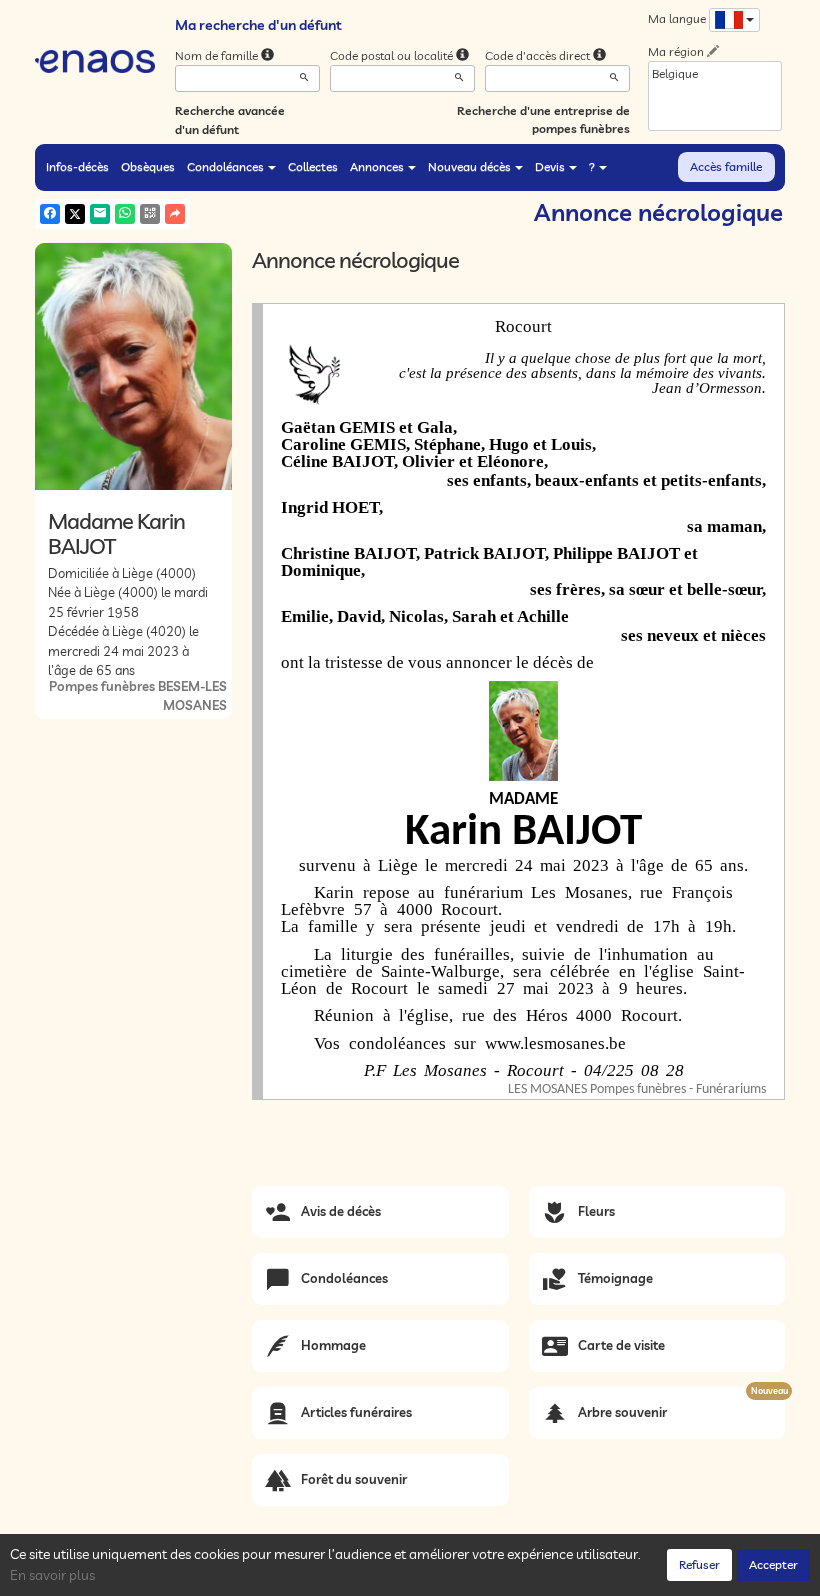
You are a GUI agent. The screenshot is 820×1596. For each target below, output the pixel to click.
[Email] (100, 214)
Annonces (377, 166)
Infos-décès (77, 166)
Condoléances (225, 166)
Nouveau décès (469, 166)
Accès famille (726, 166)
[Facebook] (50, 214)
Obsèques (148, 166)
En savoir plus (52, 1575)
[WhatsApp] (125, 214)
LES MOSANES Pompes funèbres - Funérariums (637, 1089)
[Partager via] (175, 214)
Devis (550, 166)
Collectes (313, 166)
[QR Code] (150, 214)
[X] (75, 214)
